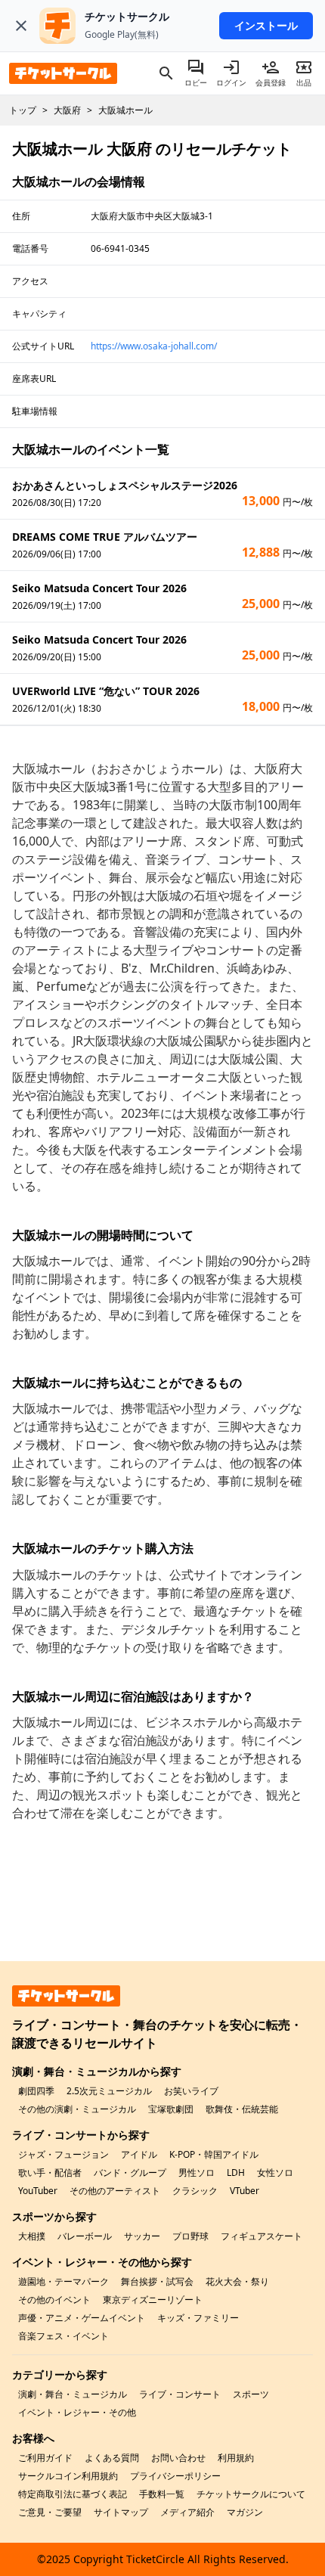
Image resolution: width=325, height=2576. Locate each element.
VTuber (245, 2191)
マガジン (245, 2512)
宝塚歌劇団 (171, 2109)
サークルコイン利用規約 (68, 2476)
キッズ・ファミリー (198, 2318)
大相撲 (32, 2236)
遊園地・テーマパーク (63, 2281)
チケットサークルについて (251, 2494)
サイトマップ (121, 2512)
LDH (236, 2173)
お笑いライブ (191, 2091)
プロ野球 (190, 2236)
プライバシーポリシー (175, 2476)
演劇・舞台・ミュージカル (73, 2394)
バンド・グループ (130, 2173)
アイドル (139, 2154)
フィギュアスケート (262, 2236)
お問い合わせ (178, 2458)
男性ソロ (197, 2173)
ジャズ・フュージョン (63, 2154)
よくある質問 (112, 2458)
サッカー (142, 2236)
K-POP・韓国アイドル (214, 2154)
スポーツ (251, 2394)
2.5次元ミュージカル (109, 2091)
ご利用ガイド (45, 2458)
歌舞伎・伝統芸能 (242, 2109)
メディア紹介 (187, 2512)
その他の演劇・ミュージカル (77, 2109)
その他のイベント (54, 2300)
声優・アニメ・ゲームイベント (82, 2318)
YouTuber (38, 2191)
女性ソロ (275, 2173)
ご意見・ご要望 (50, 2512)
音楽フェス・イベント (63, 2336)
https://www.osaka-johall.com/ (154, 346)
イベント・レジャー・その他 (77, 2412)
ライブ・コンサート (180, 2394)
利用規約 (236, 2458)
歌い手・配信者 (50, 2173)
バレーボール (85, 2236)
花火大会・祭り (237, 2281)
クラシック (195, 2191)
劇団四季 (36, 2091)
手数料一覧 (162, 2494)
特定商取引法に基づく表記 (73, 2494)
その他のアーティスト (115, 2191)
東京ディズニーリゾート (153, 2300)
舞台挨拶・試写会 (157, 2281)
